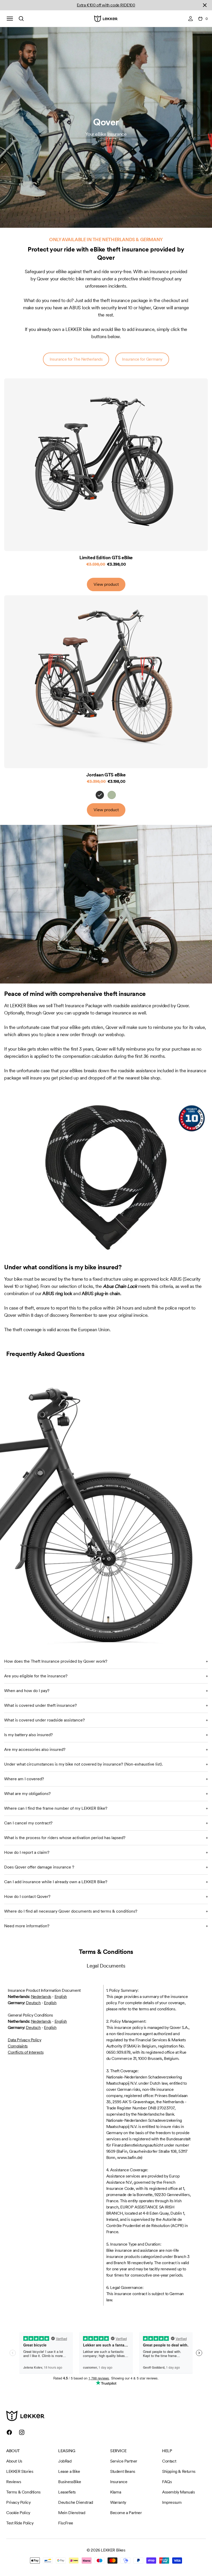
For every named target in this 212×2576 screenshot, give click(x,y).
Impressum (172, 2502)
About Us (14, 2461)
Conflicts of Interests (26, 2052)
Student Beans (123, 2471)
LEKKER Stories (20, 2471)
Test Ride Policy (20, 2523)
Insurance (119, 2482)
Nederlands (41, 1997)
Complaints (18, 2046)
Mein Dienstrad (72, 2513)
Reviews (14, 2482)
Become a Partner (126, 2513)
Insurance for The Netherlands (76, 359)
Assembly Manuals (179, 2492)
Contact (169, 2461)
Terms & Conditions (23, 2492)
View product (106, 584)
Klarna (116, 2492)
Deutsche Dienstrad (76, 2502)
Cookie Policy (18, 2513)
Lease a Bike (69, 2471)
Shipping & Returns (179, 2471)
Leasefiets (67, 2492)
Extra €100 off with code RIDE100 (106, 5)
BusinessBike (70, 2482)
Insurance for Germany (142, 359)
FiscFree (66, 2523)
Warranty (118, 2502)
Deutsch (33, 2003)
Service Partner (124, 2461)
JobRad (65, 2461)
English (61, 1997)
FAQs (167, 2482)
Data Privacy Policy (24, 2040)
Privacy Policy (18, 2502)
